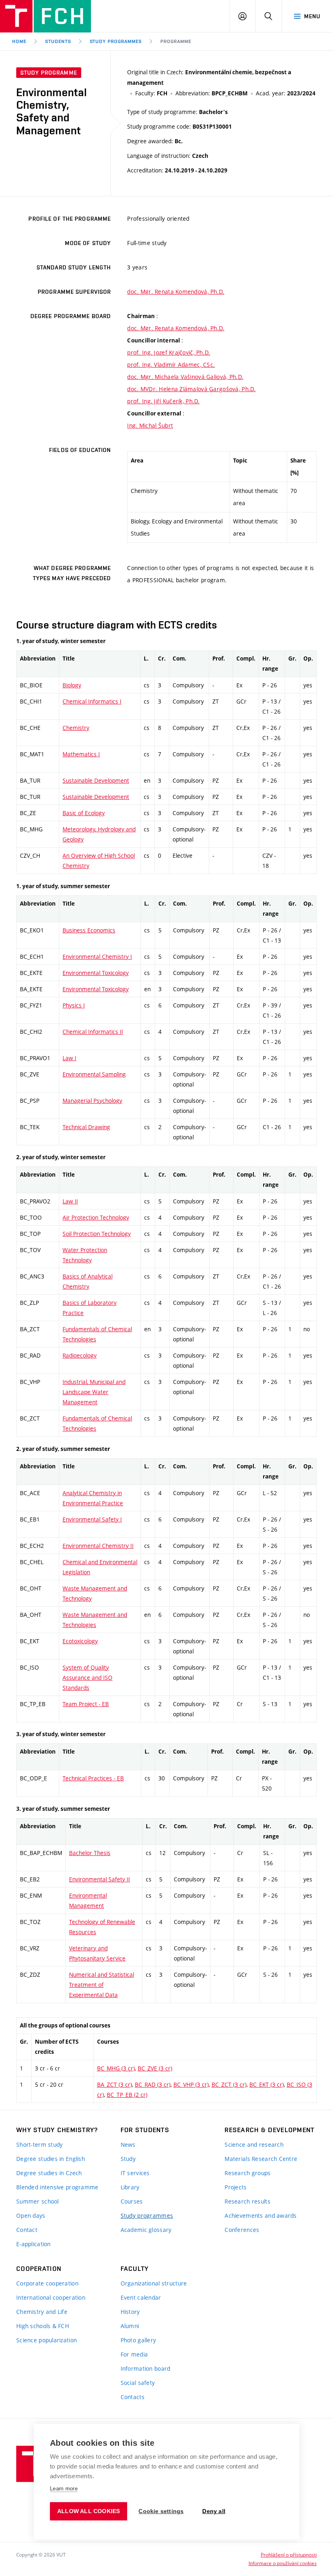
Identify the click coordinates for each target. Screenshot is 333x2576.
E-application (34, 2244)
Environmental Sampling (94, 1074)
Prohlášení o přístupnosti (289, 2554)
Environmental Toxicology (96, 973)
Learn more (64, 2489)
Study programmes (147, 2216)
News (128, 2145)
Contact (27, 2230)
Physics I (74, 1005)
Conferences (242, 2230)
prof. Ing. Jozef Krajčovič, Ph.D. (169, 352)
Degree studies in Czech (49, 2173)
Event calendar (141, 2297)
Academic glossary (146, 2230)
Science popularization (46, 2340)
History (130, 2312)
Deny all (214, 2511)
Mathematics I (81, 754)
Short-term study (39, 2145)
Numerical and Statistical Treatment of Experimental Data (102, 1985)
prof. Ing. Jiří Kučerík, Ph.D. (163, 401)
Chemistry (76, 728)
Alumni (130, 2326)
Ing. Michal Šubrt (150, 425)
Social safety (138, 2383)
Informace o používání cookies (283, 2563)
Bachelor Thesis (90, 1853)
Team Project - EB (86, 1704)
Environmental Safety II (99, 1879)
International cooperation (51, 2297)
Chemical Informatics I (92, 701)
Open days (31, 2216)
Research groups (248, 2173)
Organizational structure (154, 2283)
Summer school (38, 2201)
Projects (236, 2187)
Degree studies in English (51, 2159)
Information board (146, 2368)
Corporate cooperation (47, 2283)
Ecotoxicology (80, 1641)
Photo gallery (138, 2340)
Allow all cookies (89, 2511)
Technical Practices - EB (93, 1778)
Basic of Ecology (84, 813)
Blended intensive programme (57, 2187)
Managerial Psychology (92, 1101)
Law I (69, 1058)
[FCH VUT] (45, 16)
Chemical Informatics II (93, 1032)
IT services (135, 2173)
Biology (72, 685)
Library (130, 2187)
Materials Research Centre (261, 2159)
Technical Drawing (86, 1127)
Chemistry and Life (42, 2312)
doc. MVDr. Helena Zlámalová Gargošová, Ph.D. (191, 389)
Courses (132, 2201)
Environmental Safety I (92, 1519)
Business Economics (89, 930)
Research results (247, 2201)
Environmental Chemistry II (98, 1546)
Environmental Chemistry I (97, 957)
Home (19, 41)
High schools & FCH (43, 2326)
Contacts (133, 2397)
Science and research (254, 2145)
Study (128, 2159)
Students (58, 41)
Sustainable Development (96, 780)
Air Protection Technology (96, 1217)
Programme (176, 41)
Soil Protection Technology (97, 1234)
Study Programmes (116, 41)
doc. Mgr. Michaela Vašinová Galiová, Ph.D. (185, 377)
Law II (70, 1201)
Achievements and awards (261, 2216)
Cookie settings (161, 2511)
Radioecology (80, 1355)
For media (134, 2354)
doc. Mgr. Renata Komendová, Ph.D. (176, 292)
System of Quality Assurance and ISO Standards (88, 1678)
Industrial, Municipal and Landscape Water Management (94, 1392)
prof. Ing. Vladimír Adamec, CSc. (171, 365)
